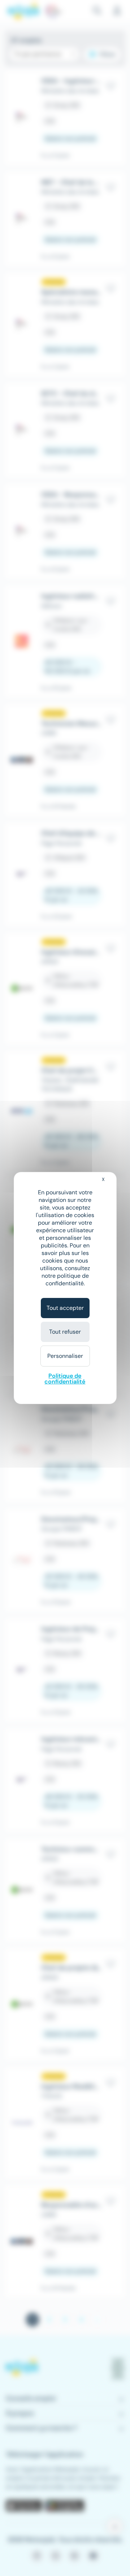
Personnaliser (65, 1356)
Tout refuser (65, 1332)
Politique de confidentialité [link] (65, 1379)
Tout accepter (65, 1308)
